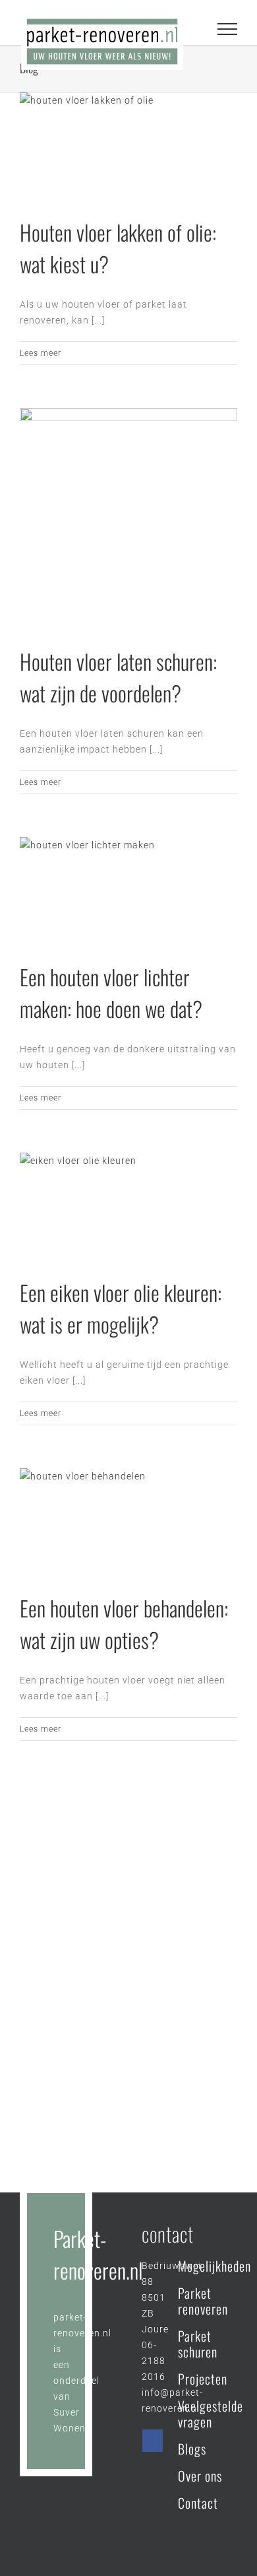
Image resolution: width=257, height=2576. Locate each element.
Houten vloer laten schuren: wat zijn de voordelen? (118, 677)
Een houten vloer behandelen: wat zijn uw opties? (124, 1624)
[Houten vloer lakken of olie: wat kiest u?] (128, 145)
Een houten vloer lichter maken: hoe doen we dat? (111, 993)
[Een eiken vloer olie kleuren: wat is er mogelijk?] (128, 1205)
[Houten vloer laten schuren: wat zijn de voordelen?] (128, 517)
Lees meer (41, 353)
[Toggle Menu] (228, 29)
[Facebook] (153, 2441)
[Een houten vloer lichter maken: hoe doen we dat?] (128, 889)
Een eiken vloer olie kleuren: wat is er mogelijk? (121, 1308)
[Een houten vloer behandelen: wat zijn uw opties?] (128, 1520)
